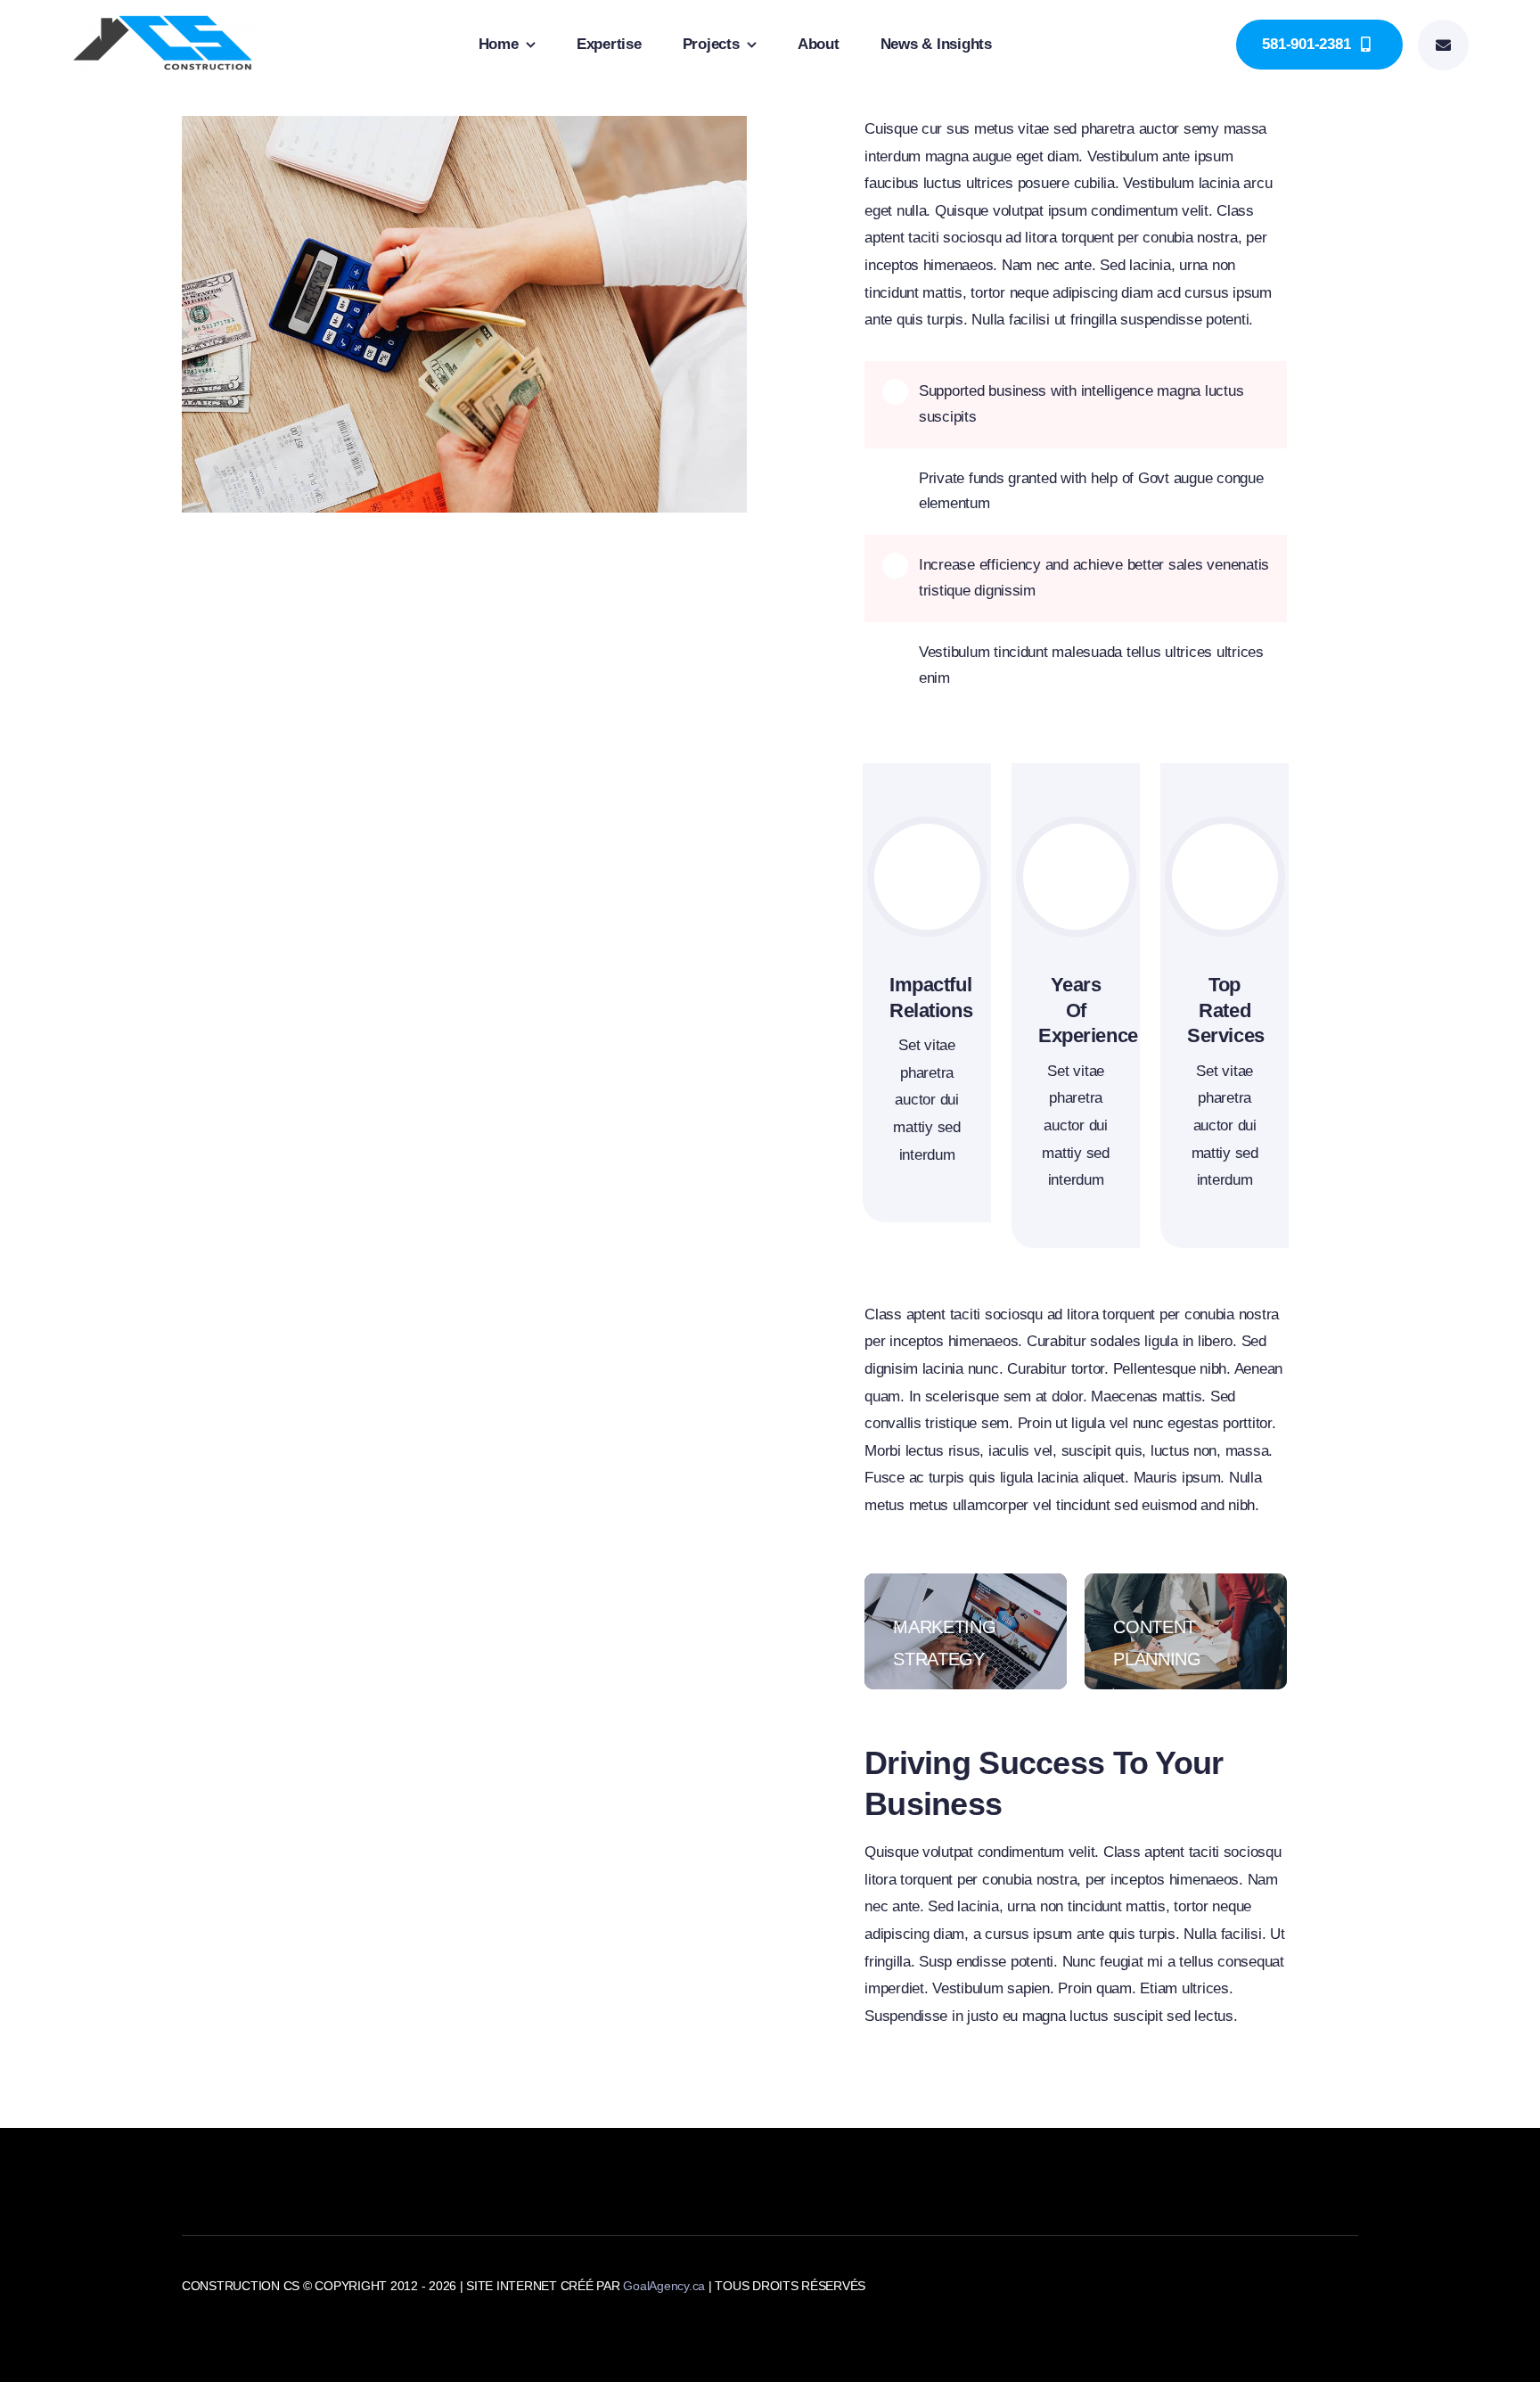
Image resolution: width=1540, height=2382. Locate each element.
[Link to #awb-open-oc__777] (1443, 45)
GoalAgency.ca (664, 2286)
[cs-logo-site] (163, 23)
